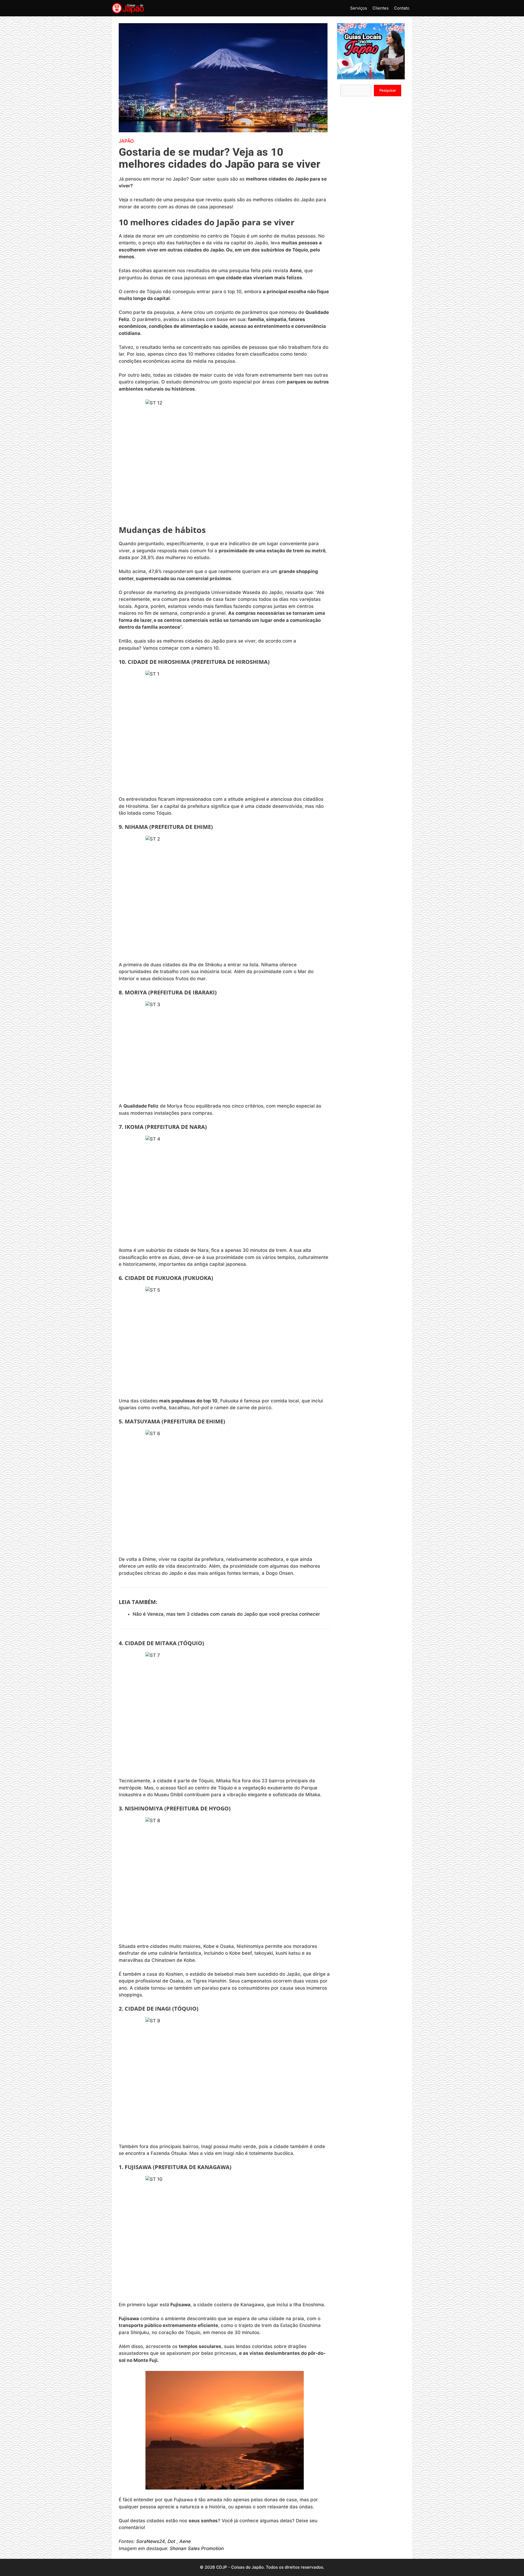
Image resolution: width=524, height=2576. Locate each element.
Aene (185, 2541)
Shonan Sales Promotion (197, 2548)
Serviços (359, 8)
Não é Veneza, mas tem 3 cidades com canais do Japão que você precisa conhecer (226, 1614)
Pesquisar (388, 90)
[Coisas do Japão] (128, 8)
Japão (126, 141)
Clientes (381, 8)
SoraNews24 (151, 2541)
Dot (171, 2541)
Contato (402, 8)
